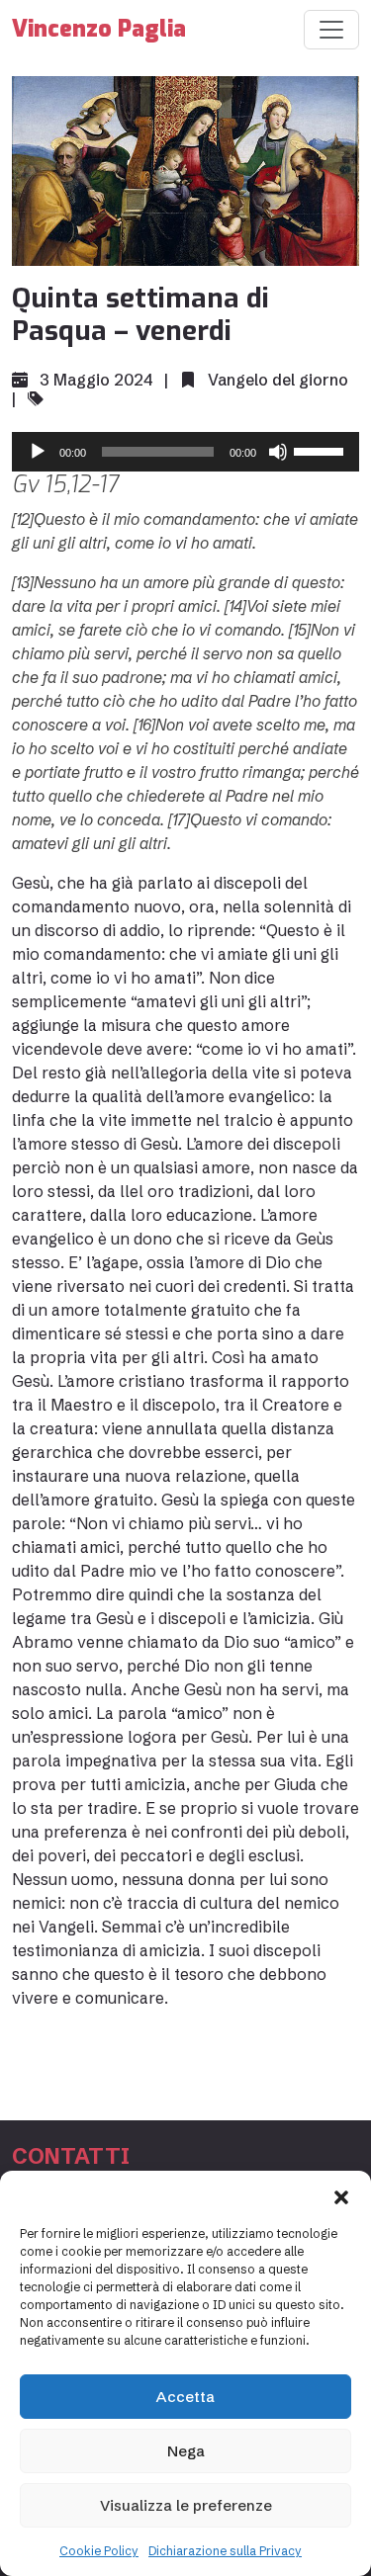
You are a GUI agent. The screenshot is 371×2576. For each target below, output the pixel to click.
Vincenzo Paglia (99, 29)
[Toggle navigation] (331, 30)
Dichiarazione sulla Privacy (225, 2551)
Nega (186, 2451)
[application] (185, 452)
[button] (341, 2195)
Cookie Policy (99, 2551)
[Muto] (278, 452)
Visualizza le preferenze (186, 2505)
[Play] (38, 452)
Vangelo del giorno (278, 380)
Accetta (185, 2397)
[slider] (322, 450)
